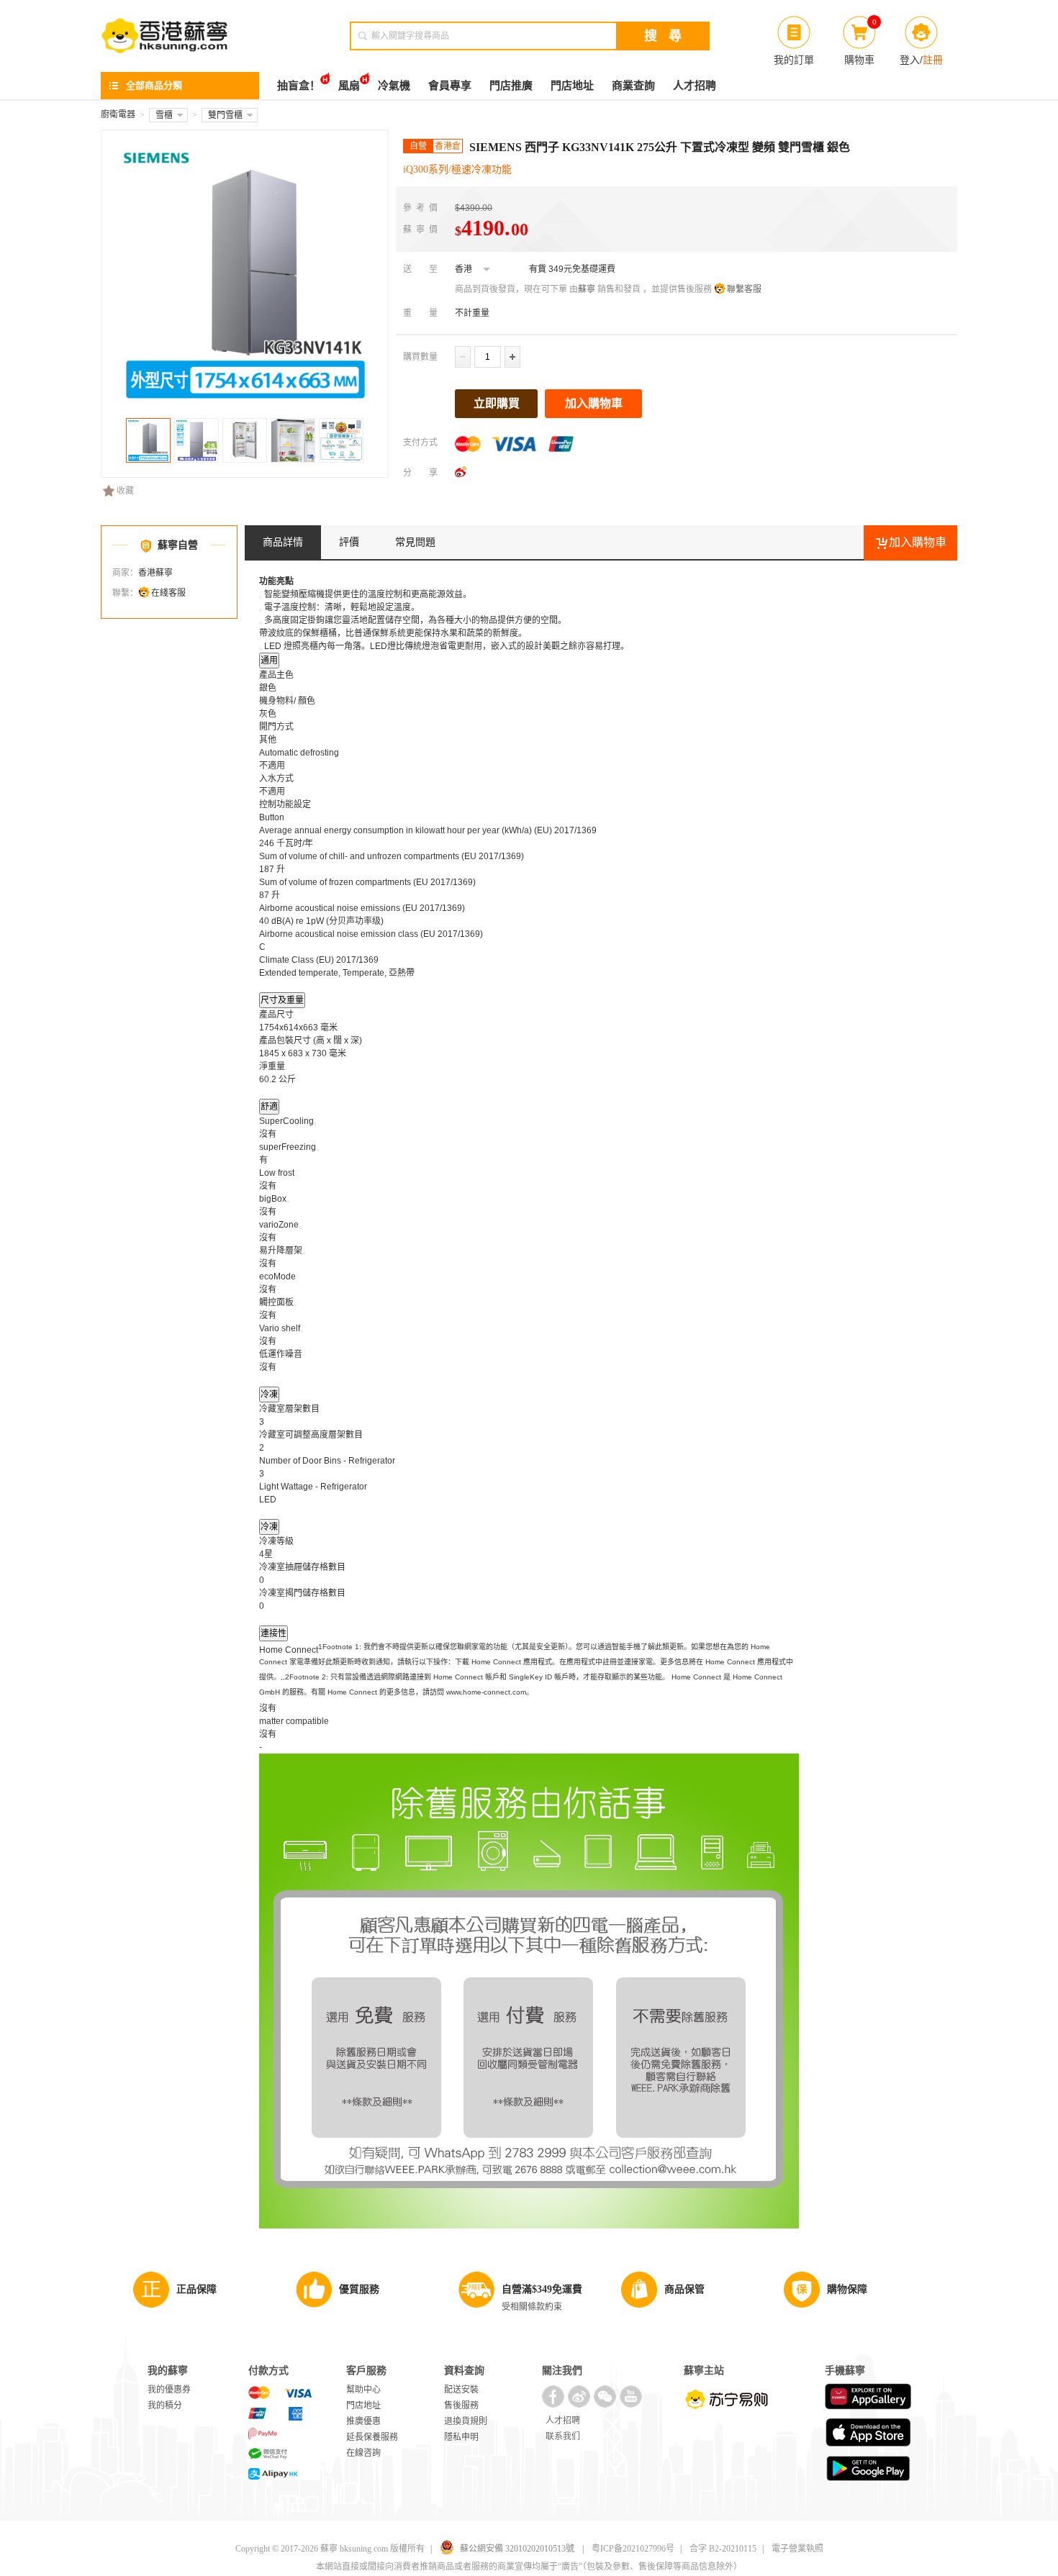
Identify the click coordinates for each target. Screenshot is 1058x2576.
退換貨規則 (466, 2421)
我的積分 (165, 2405)
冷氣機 (394, 86)
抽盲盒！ (299, 86)
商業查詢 (633, 86)
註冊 (933, 60)
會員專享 (450, 86)
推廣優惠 (363, 2421)
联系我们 (563, 2436)
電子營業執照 (797, 2549)
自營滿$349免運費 (542, 2289)
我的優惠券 (169, 2390)
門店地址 (572, 86)
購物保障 (847, 2289)
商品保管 (684, 2289)
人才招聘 (695, 86)
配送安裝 (461, 2390)
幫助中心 (363, 2390)
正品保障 (196, 2289)
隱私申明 (461, 2437)
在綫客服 (168, 593)
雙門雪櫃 (225, 115)
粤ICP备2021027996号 (633, 2549)
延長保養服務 (372, 2437)
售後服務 (461, 2405)
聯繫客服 (744, 289)
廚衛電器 (118, 114)
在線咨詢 (363, 2453)
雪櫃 (164, 115)
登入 (910, 60)
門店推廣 (511, 86)
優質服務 (359, 2289)
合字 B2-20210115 (723, 2549)
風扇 (349, 86)
